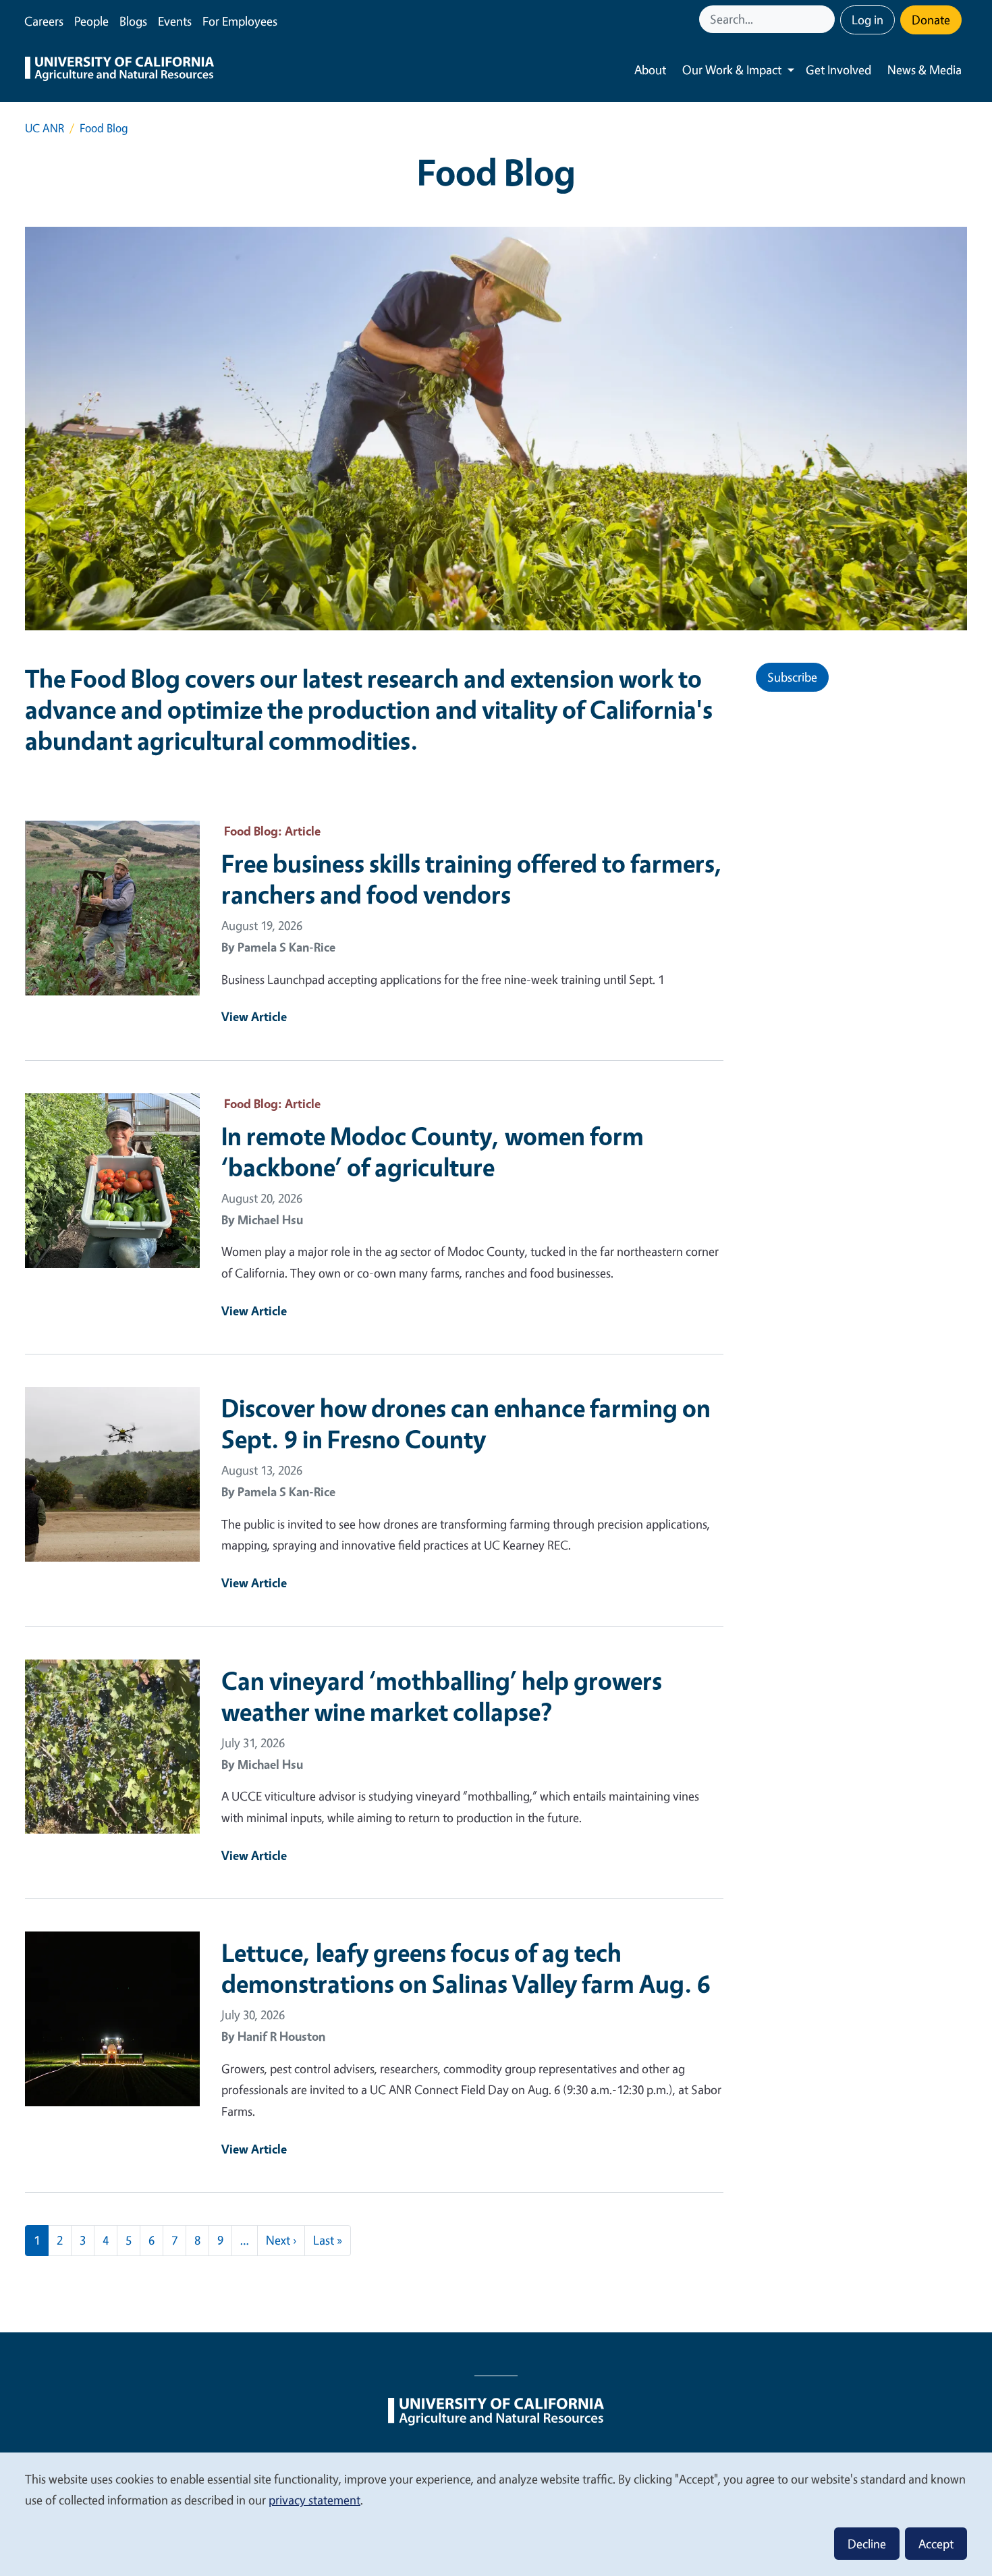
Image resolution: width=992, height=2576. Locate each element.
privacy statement (314, 2500)
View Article (254, 1016)
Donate (931, 20)
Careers (44, 21)
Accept (936, 2544)
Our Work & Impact (732, 70)
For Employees (240, 21)
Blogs (133, 21)
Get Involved (838, 70)
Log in (867, 20)
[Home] (119, 70)
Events (175, 21)
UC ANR (45, 128)
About (650, 70)
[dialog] (496, 2514)
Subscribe (792, 677)
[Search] (826, 19)
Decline (867, 2544)
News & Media (925, 70)
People (91, 21)
